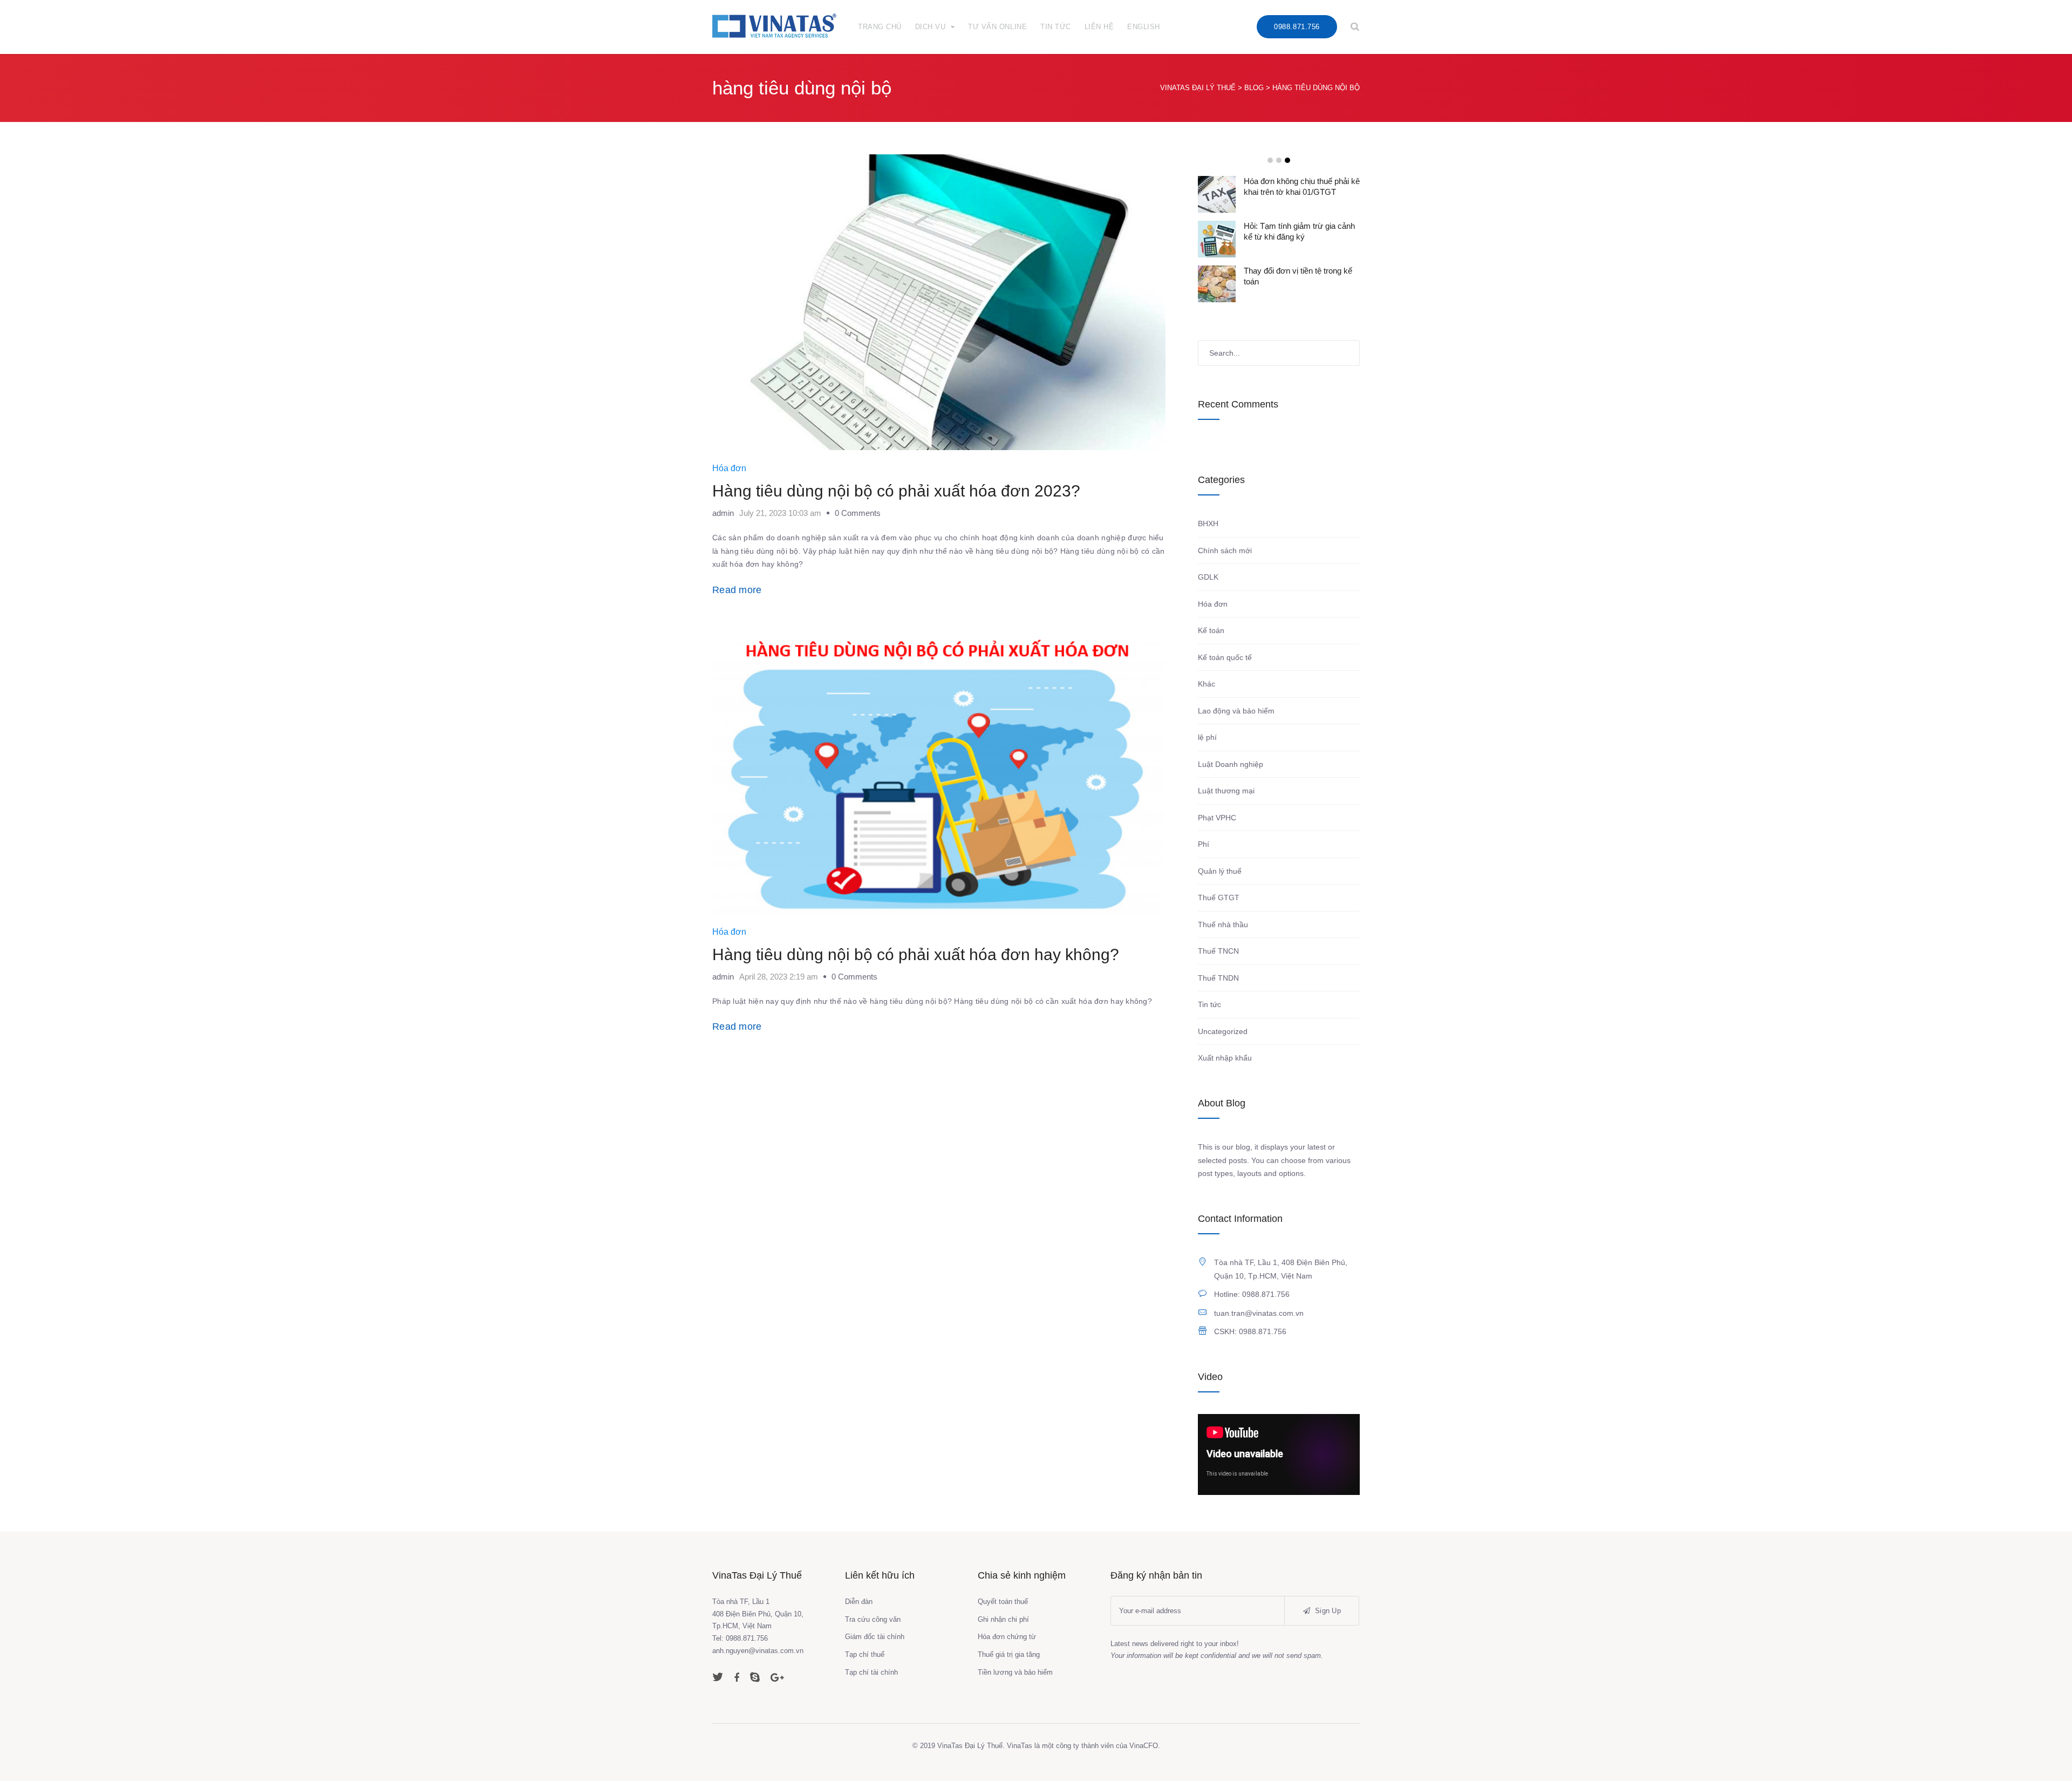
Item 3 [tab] (1287, 160)
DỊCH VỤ (931, 27)
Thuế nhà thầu (1223, 925)
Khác (1207, 684)
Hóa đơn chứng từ (1007, 1637)
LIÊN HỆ (1099, 27)
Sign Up (1327, 1611)
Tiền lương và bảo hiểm (1015, 1672)
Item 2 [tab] (1279, 160)
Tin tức (1209, 1004)
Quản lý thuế (1220, 871)
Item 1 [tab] (1270, 160)
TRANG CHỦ (880, 27)
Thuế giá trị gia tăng (1009, 1654)
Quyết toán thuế (1003, 1602)
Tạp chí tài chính (871, 1672)
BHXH (1208, 524)
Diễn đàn (859, 1602)
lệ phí (1207, 737)
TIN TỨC (1056, 27)
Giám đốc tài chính (875, 1637)
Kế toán (1211, 630)
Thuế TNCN (1218, 951)
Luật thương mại (1226, 791)
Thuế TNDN (1218, 978)
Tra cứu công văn (873, 1619)
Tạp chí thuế (865, 1654)
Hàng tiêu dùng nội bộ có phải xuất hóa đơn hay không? (916, 954)
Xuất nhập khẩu (1225, 1058)
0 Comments (858, 513)
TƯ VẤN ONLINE (997, 27)
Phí (1204, 844)
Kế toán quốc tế (1225, 657)
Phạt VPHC (1217, 818)
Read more (737, 590)
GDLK (1208, 577)
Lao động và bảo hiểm (1236, 711)
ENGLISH (1144, 27)
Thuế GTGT (1219, 898)
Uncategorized (1223, 1031)
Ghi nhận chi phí (1003, 1619)
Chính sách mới (1225, 550)
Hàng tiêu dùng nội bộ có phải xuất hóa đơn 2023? (896, 491)
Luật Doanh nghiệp (1231, 764)
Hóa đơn (729, 468)
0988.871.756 (1297, 27)
